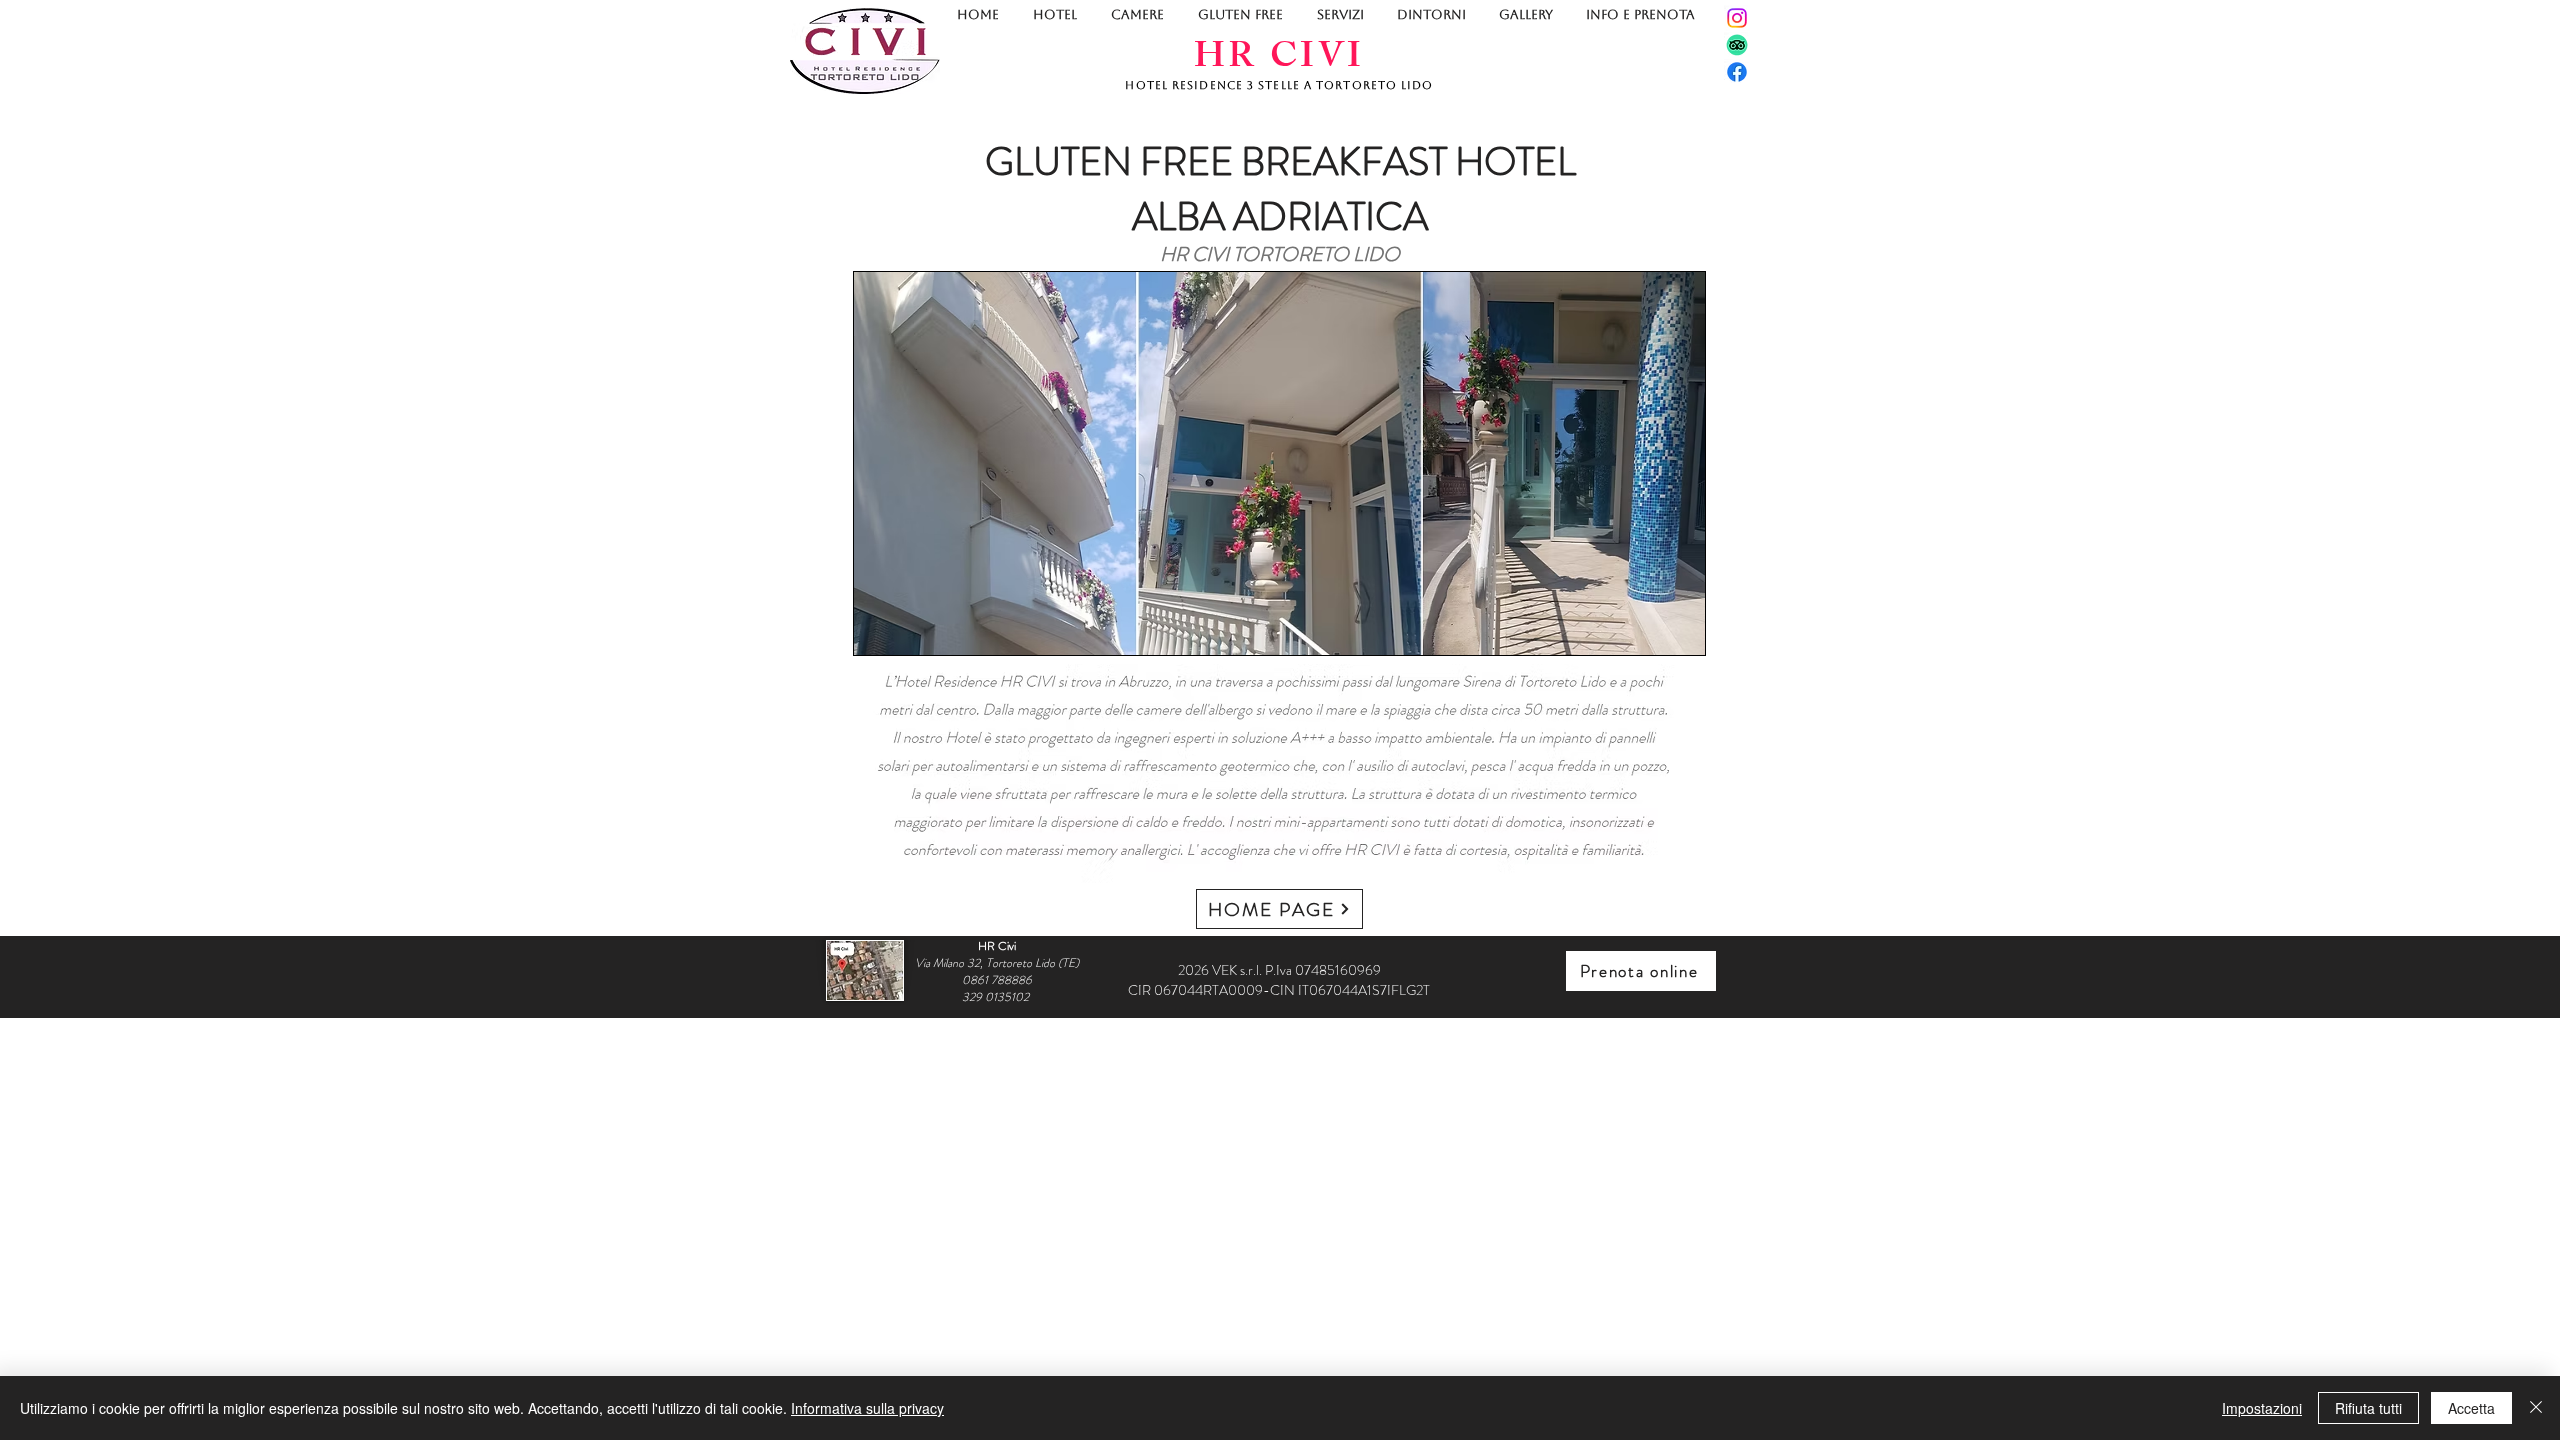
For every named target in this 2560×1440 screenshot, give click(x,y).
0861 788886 (997, 980)
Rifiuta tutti (2368, 1408)
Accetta (2471, 1408)
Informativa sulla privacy (867, 1408)
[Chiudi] (2536, 1408)
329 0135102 (997, 997)
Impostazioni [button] (2262, 1408)
